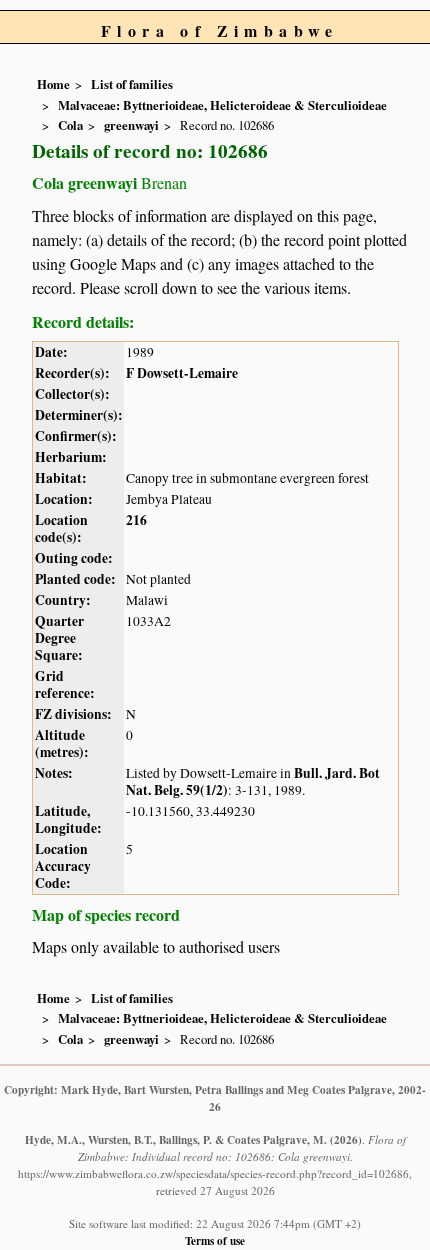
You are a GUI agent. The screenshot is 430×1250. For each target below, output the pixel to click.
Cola (70, 125)
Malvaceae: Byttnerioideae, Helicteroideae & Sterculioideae (222, 105)
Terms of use (215, 1240)
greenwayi (131, 125)
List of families (132, 84)
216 (136, 520)
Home (53, 84)
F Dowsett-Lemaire (182, 373)
